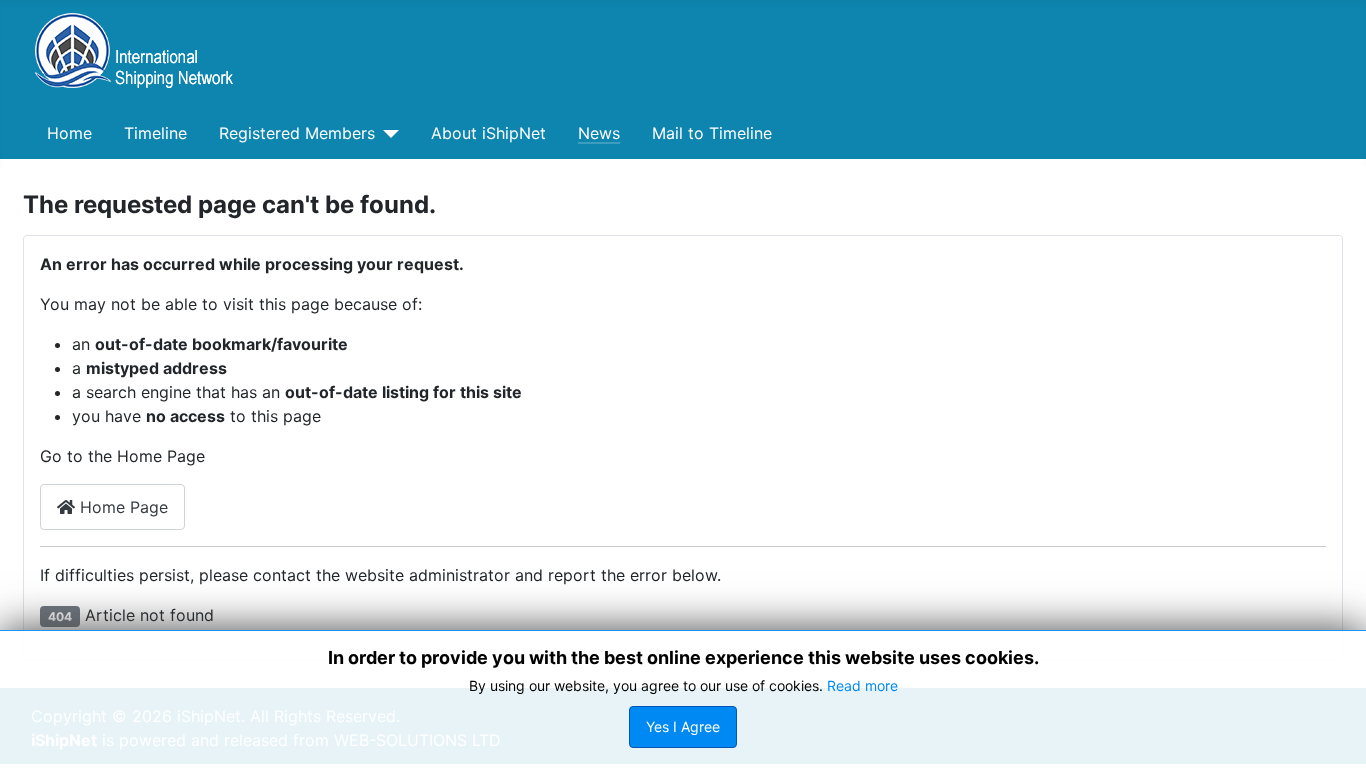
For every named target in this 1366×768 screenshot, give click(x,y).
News (599, 133)
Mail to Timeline (712, 133)
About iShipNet (488, 133)
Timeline (155, 133)
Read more (862, 685)
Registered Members (297, 133)
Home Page (121, 507)
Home (69, 133)
